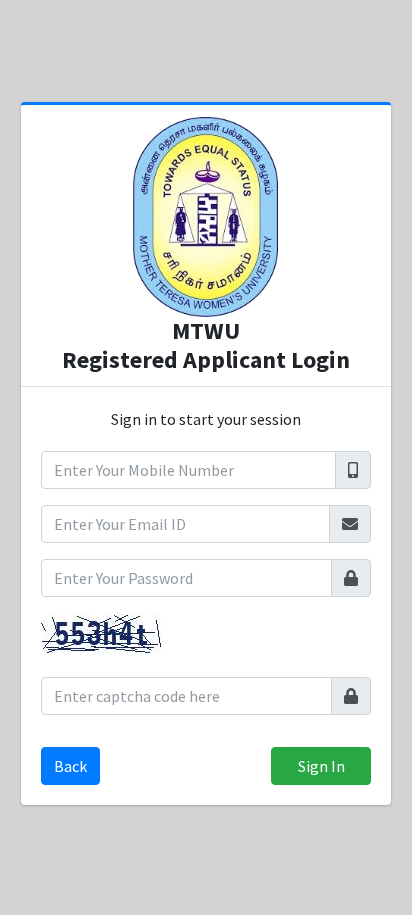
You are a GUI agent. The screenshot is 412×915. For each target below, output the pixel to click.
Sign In (321, 766)
